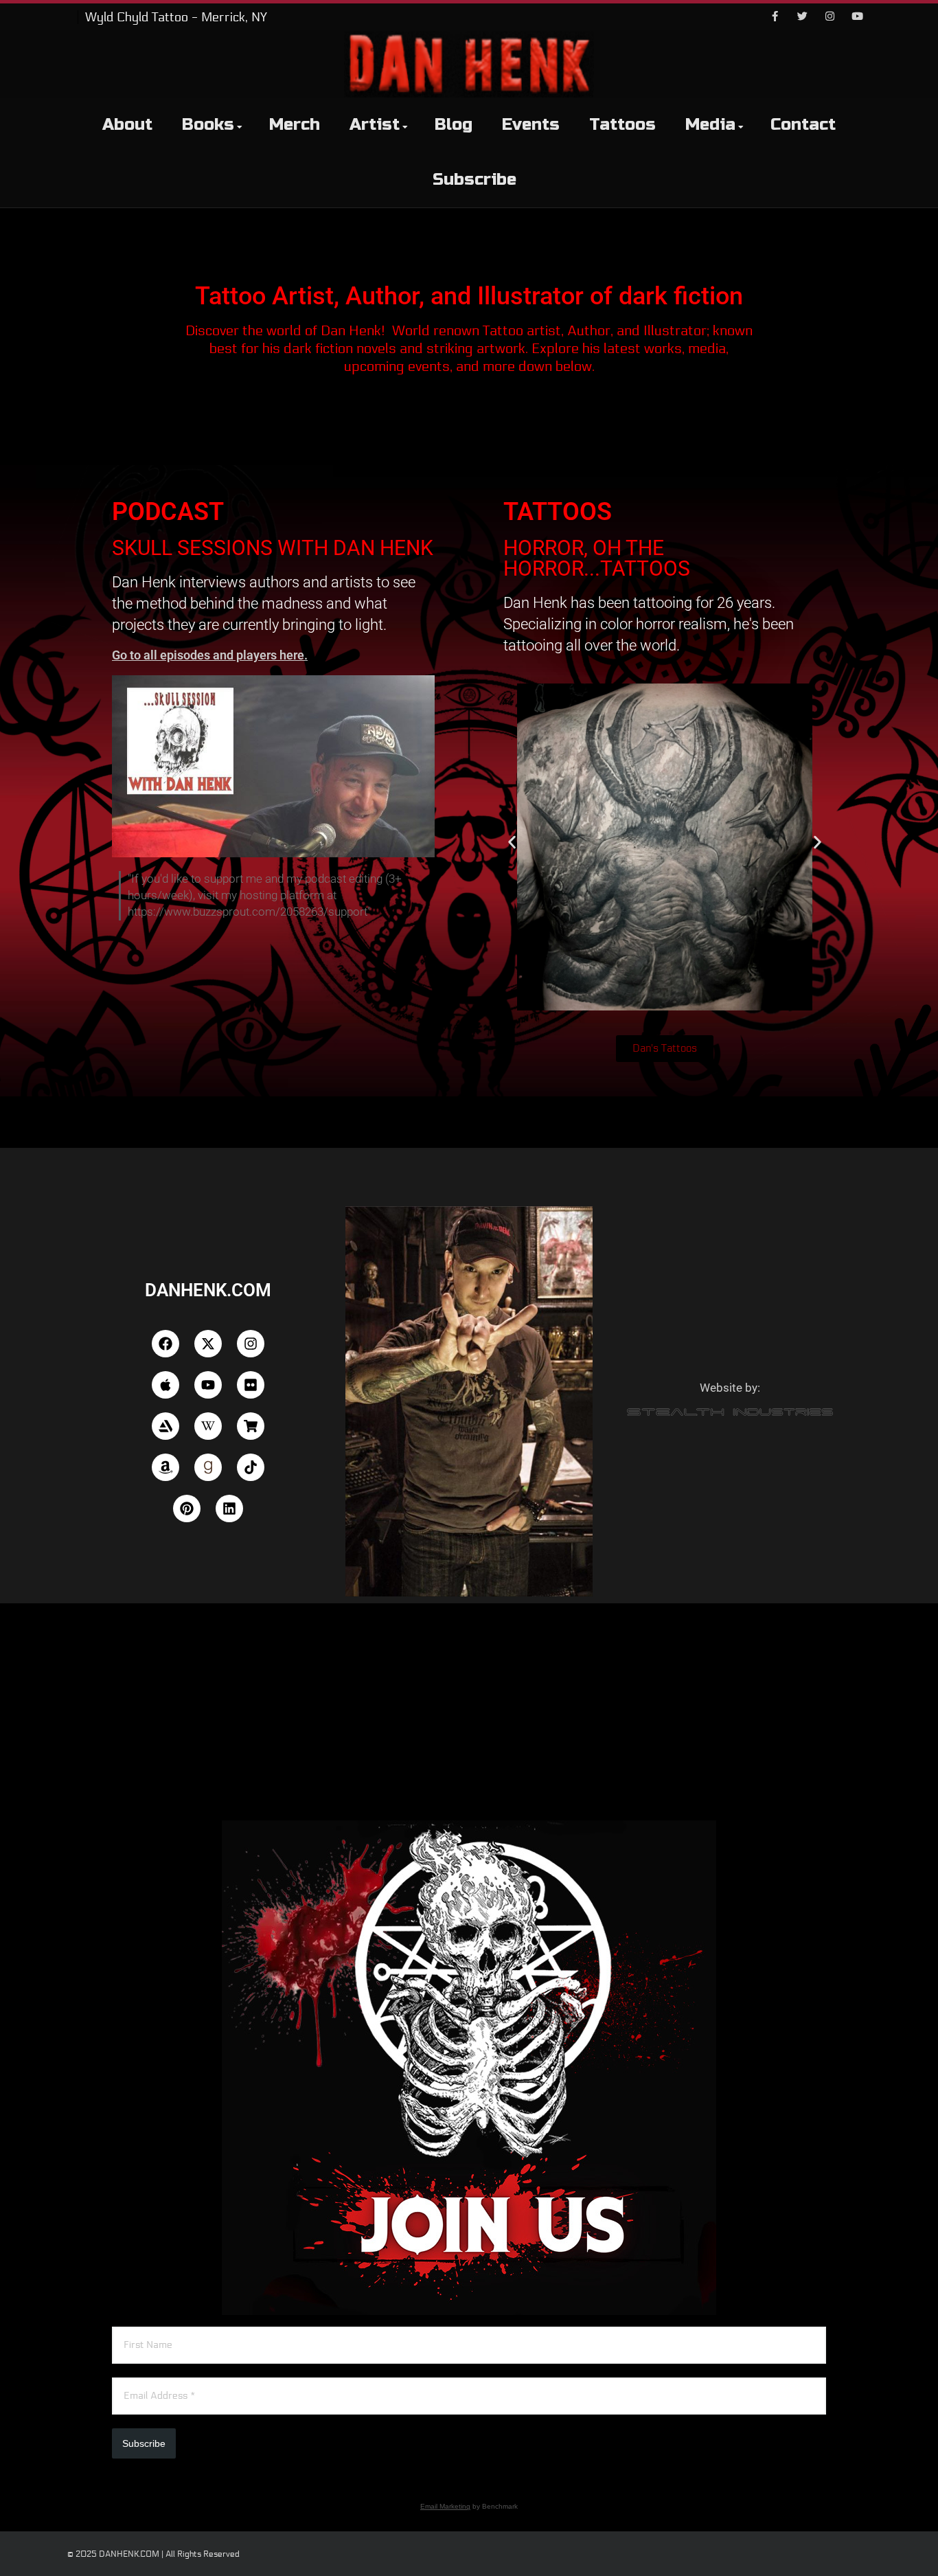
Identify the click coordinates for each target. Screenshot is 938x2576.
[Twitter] (802, 17)
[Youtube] (857, 17)
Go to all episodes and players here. (210, 655)
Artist (375, 125)
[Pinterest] (187, 1509)
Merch (295, 125)
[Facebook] (775, 17)
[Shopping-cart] (251, 1426)
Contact (803, 125)
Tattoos (622, 125)
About (127, 125)
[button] (512, 843)
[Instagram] (830, 17)
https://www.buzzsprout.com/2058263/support (248, 912)
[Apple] (165, 1385)
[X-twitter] (208, 1344)
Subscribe (474, 180)
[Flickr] (251, 1385)
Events (531, 125)
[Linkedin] (229, 1509)
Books (208, 125)
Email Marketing (445, 2506)
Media (710, 125)
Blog (454, 125)
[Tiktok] (251, 1467)
